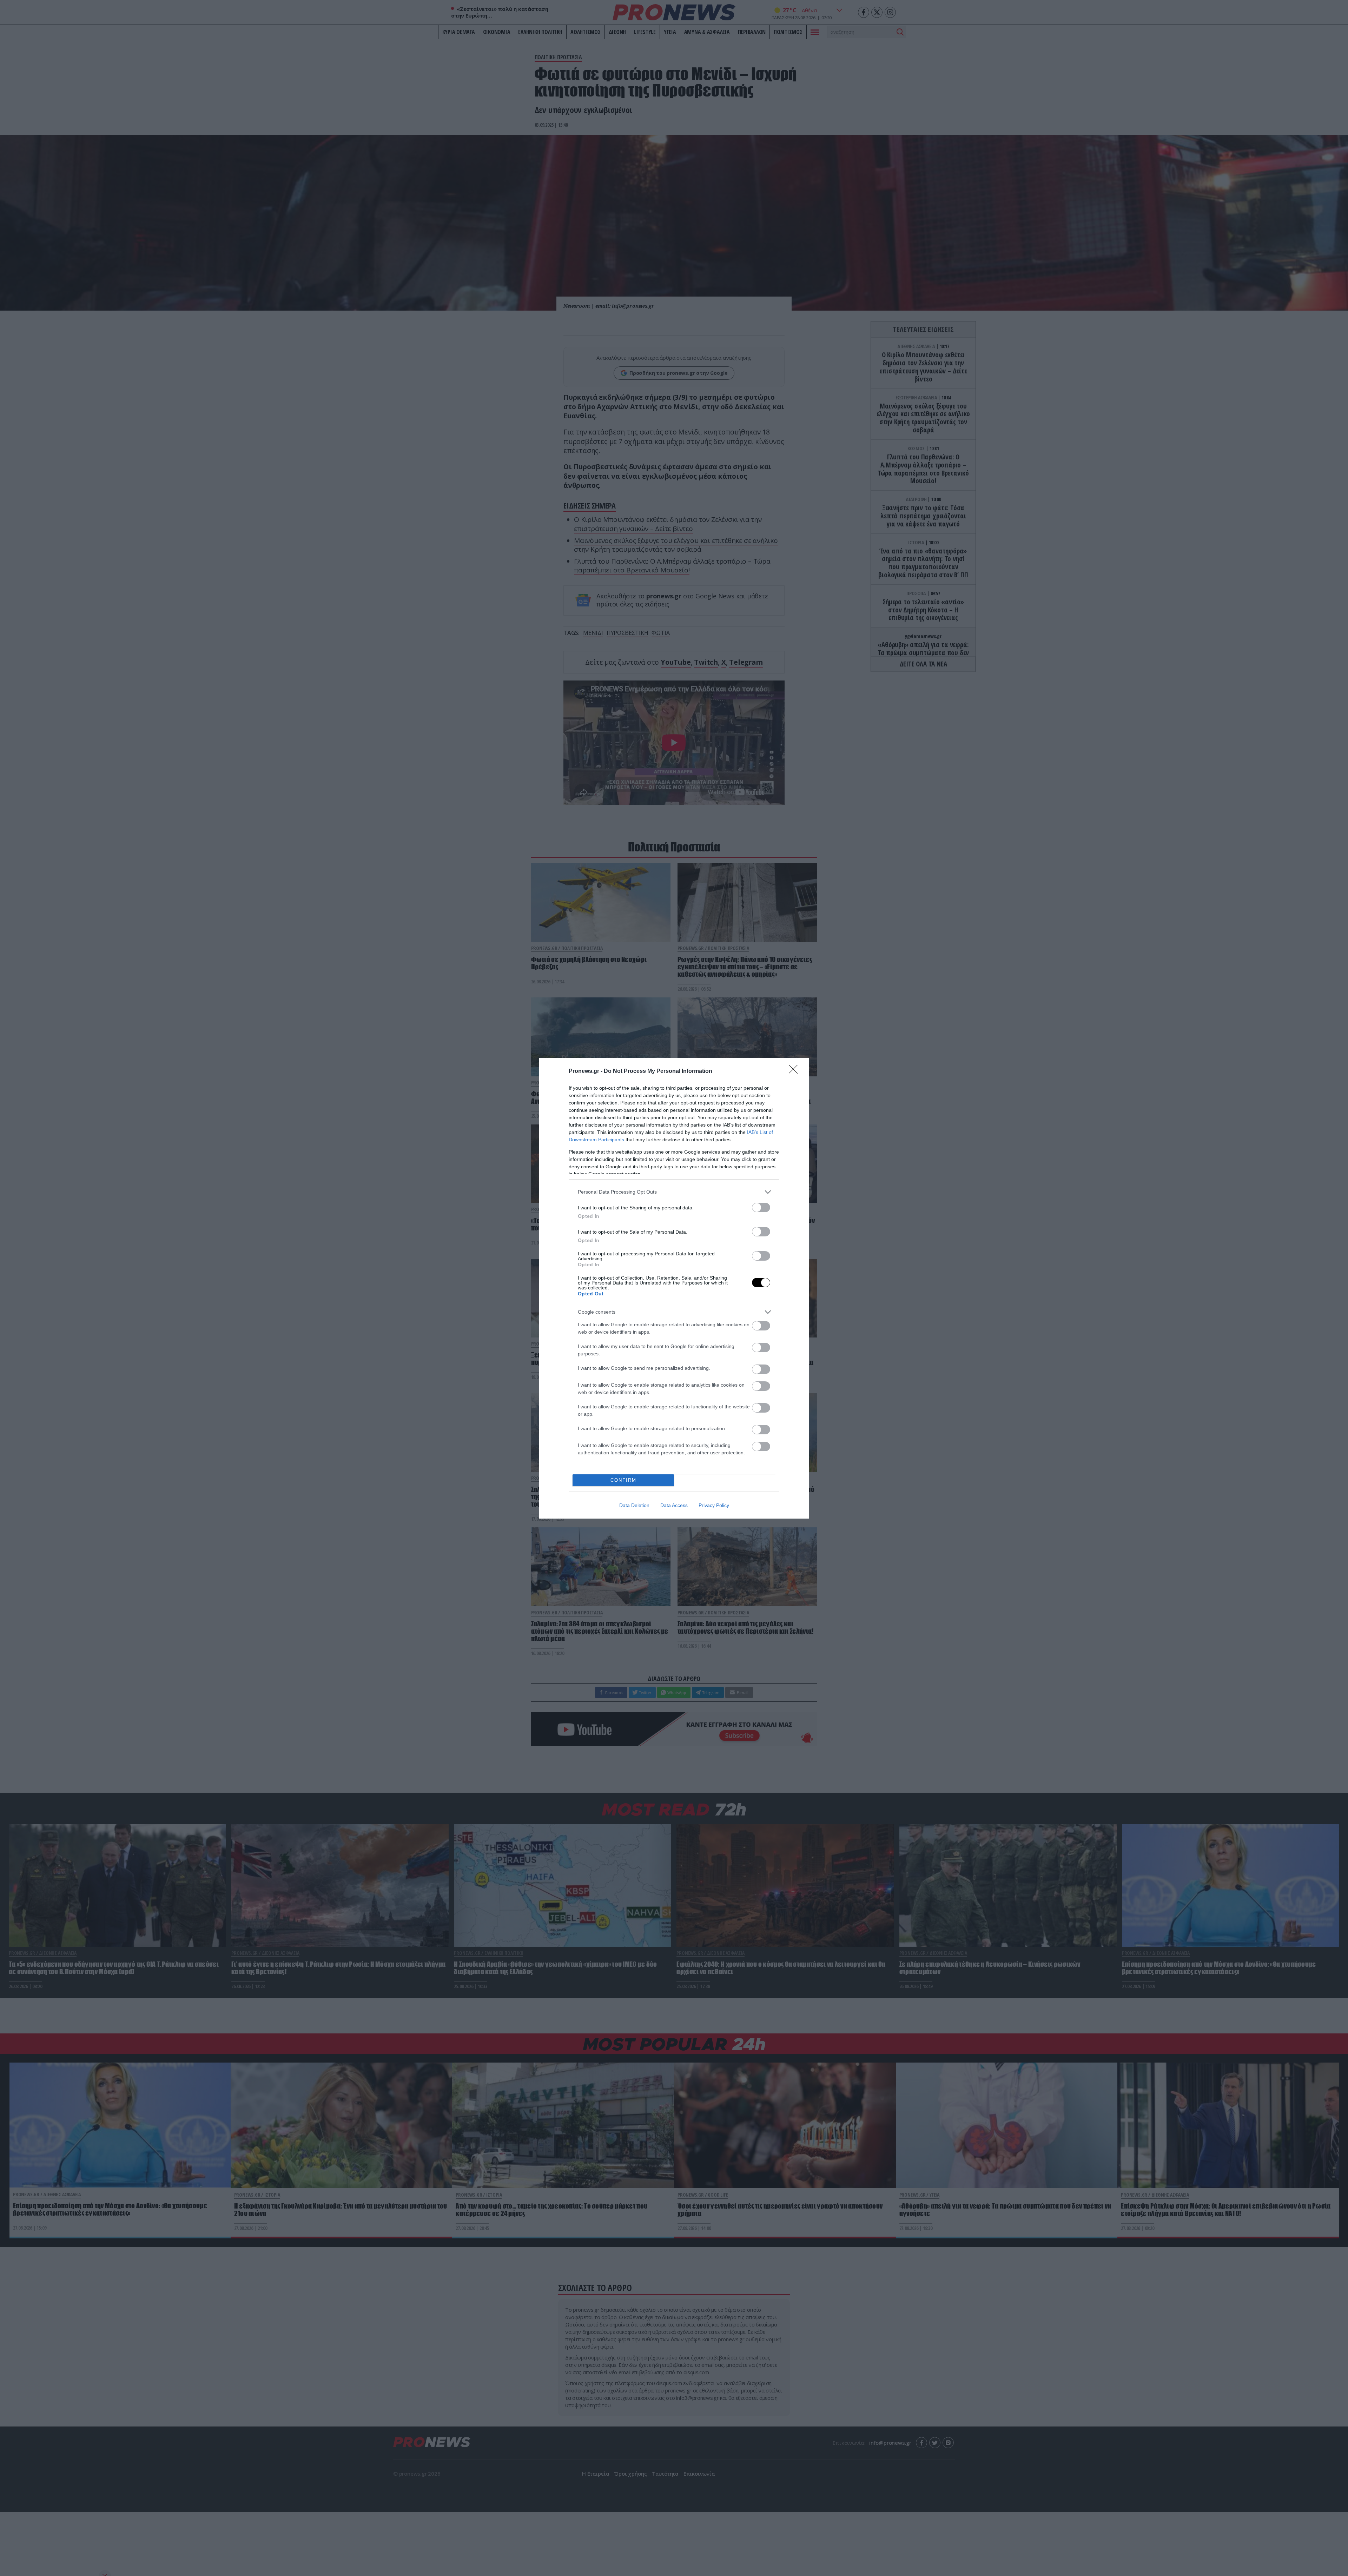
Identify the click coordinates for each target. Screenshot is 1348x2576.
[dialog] (674, 1288)
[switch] (761, 1207)
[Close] (795, 1071)
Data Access (674, 1505)
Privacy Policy (714, 1505)
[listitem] (674, 1192)
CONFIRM (623, 1480)
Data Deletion (634, 1505)
